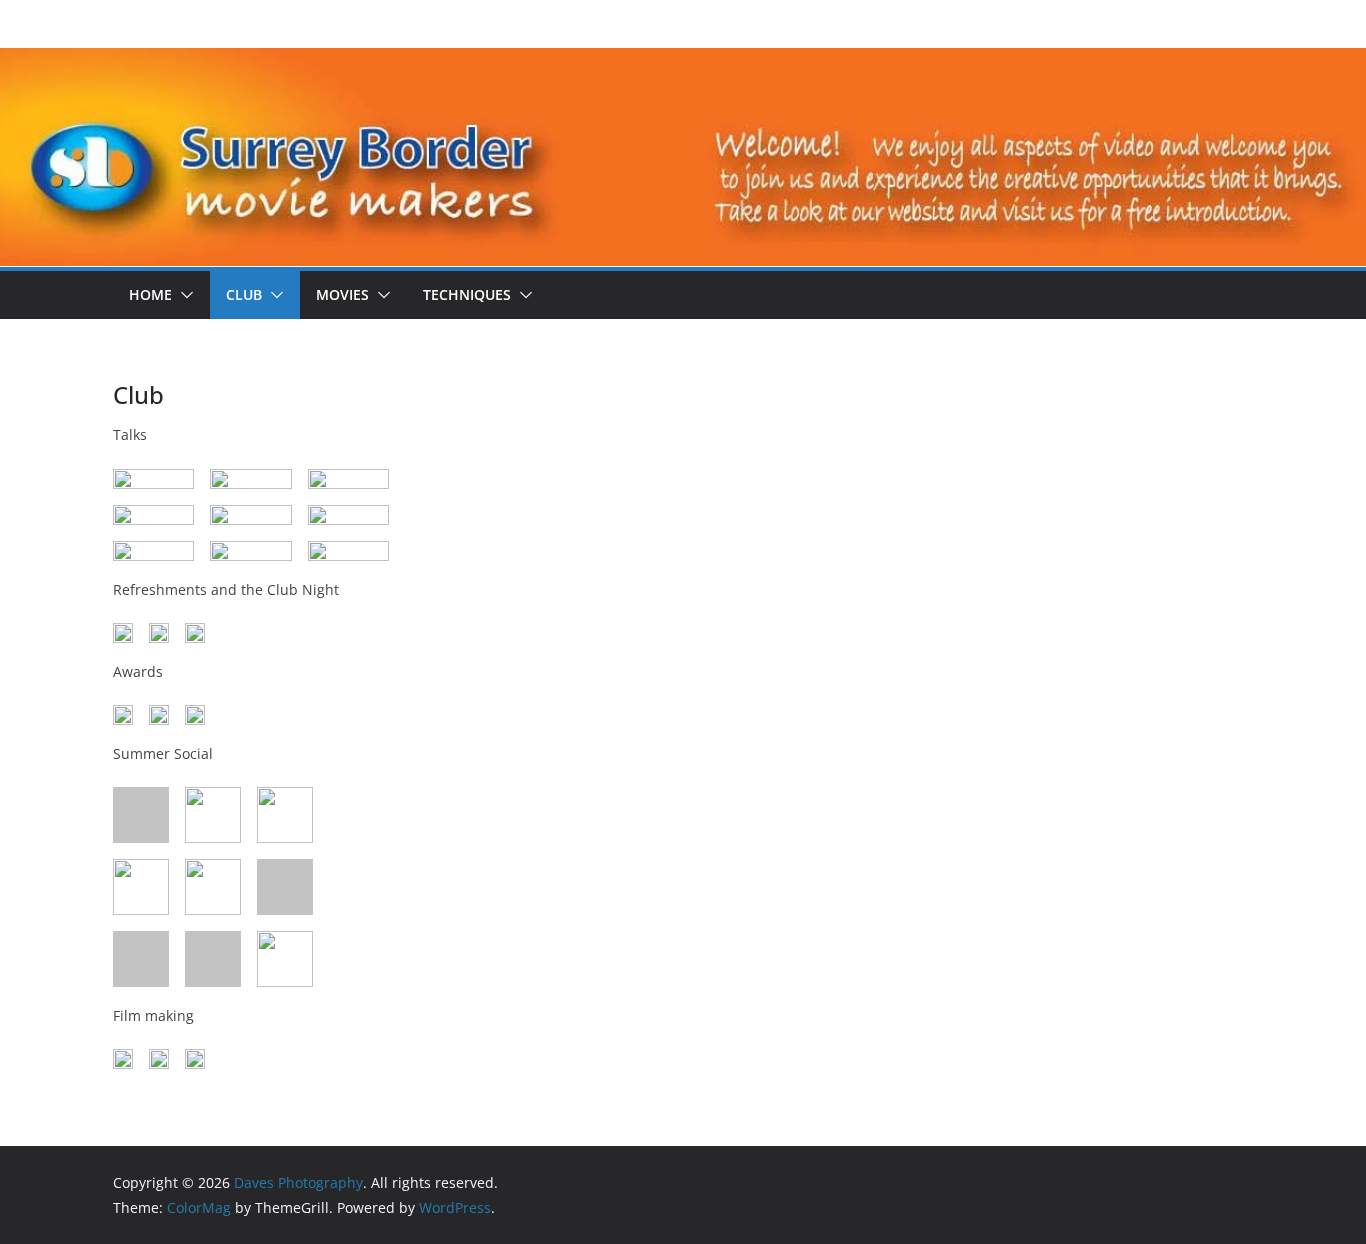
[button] (183, 295)
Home (150, 294)
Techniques (467, 294)
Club (244, 294)
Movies (342, 294)
